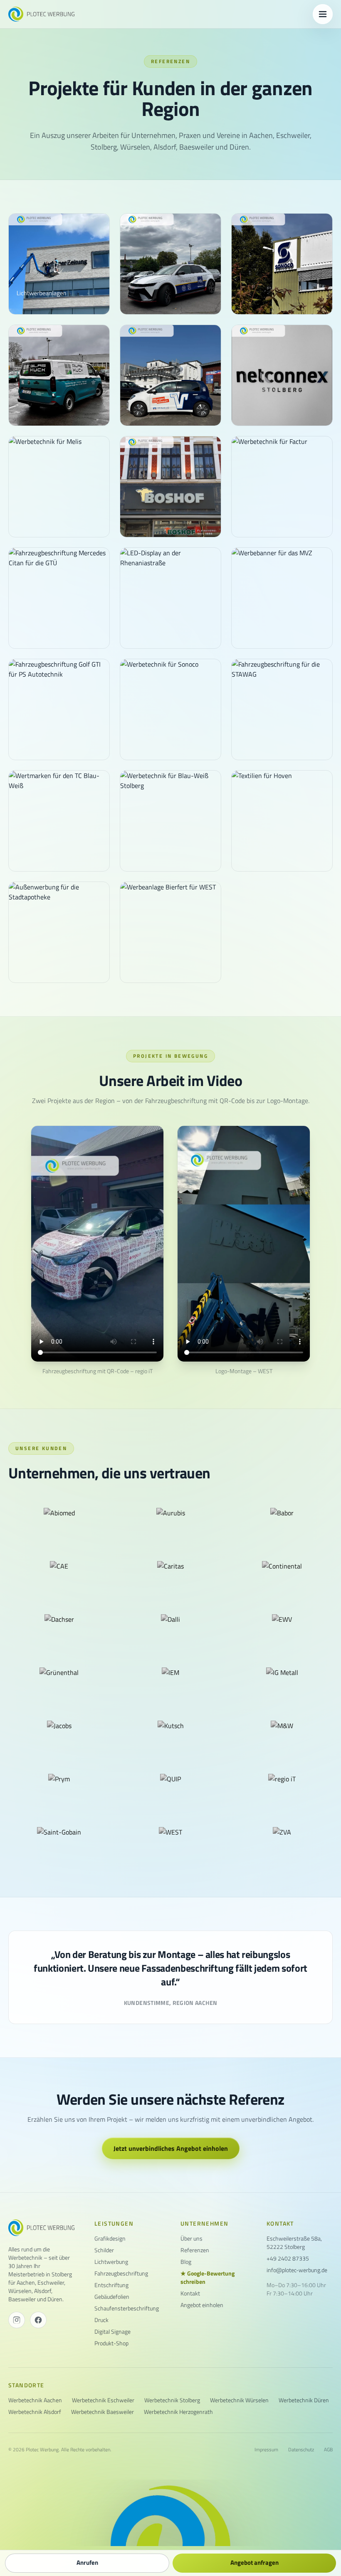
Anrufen (87, 2562)
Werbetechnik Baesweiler (103, 2412)
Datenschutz (301, 2450)
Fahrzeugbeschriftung (121, 2273)
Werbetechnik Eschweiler (103, 2400)
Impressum (266, 2450)
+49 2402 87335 (288, 2258)
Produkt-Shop (111, 2343)
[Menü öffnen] (323, 14)
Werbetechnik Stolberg (172, 2400)
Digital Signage (112, 2332)
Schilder (104, 2250)
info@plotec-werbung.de (297, 2270)
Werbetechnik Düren (304, 2400)
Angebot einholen (202, 2305)
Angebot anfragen (255, 2562)
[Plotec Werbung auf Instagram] (17, 2320)
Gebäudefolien (112, 2297)
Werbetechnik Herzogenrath (178, 2412)
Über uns (192, 2239)
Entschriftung (111, 2285)
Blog (186, 2262)
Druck (101, 2320)
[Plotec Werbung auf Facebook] (38, 2320)
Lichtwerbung (111, 2262)
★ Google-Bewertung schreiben (208, 2278)
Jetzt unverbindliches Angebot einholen (171, 2148)
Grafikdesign (110, 2239)
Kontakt (190, 2293)
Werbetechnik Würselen (239, 2400)
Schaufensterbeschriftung (127, 2308)
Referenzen (195, 2250)
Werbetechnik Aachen (35, 2400)
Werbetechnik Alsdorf (35, 2412)
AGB (328, 2450)
